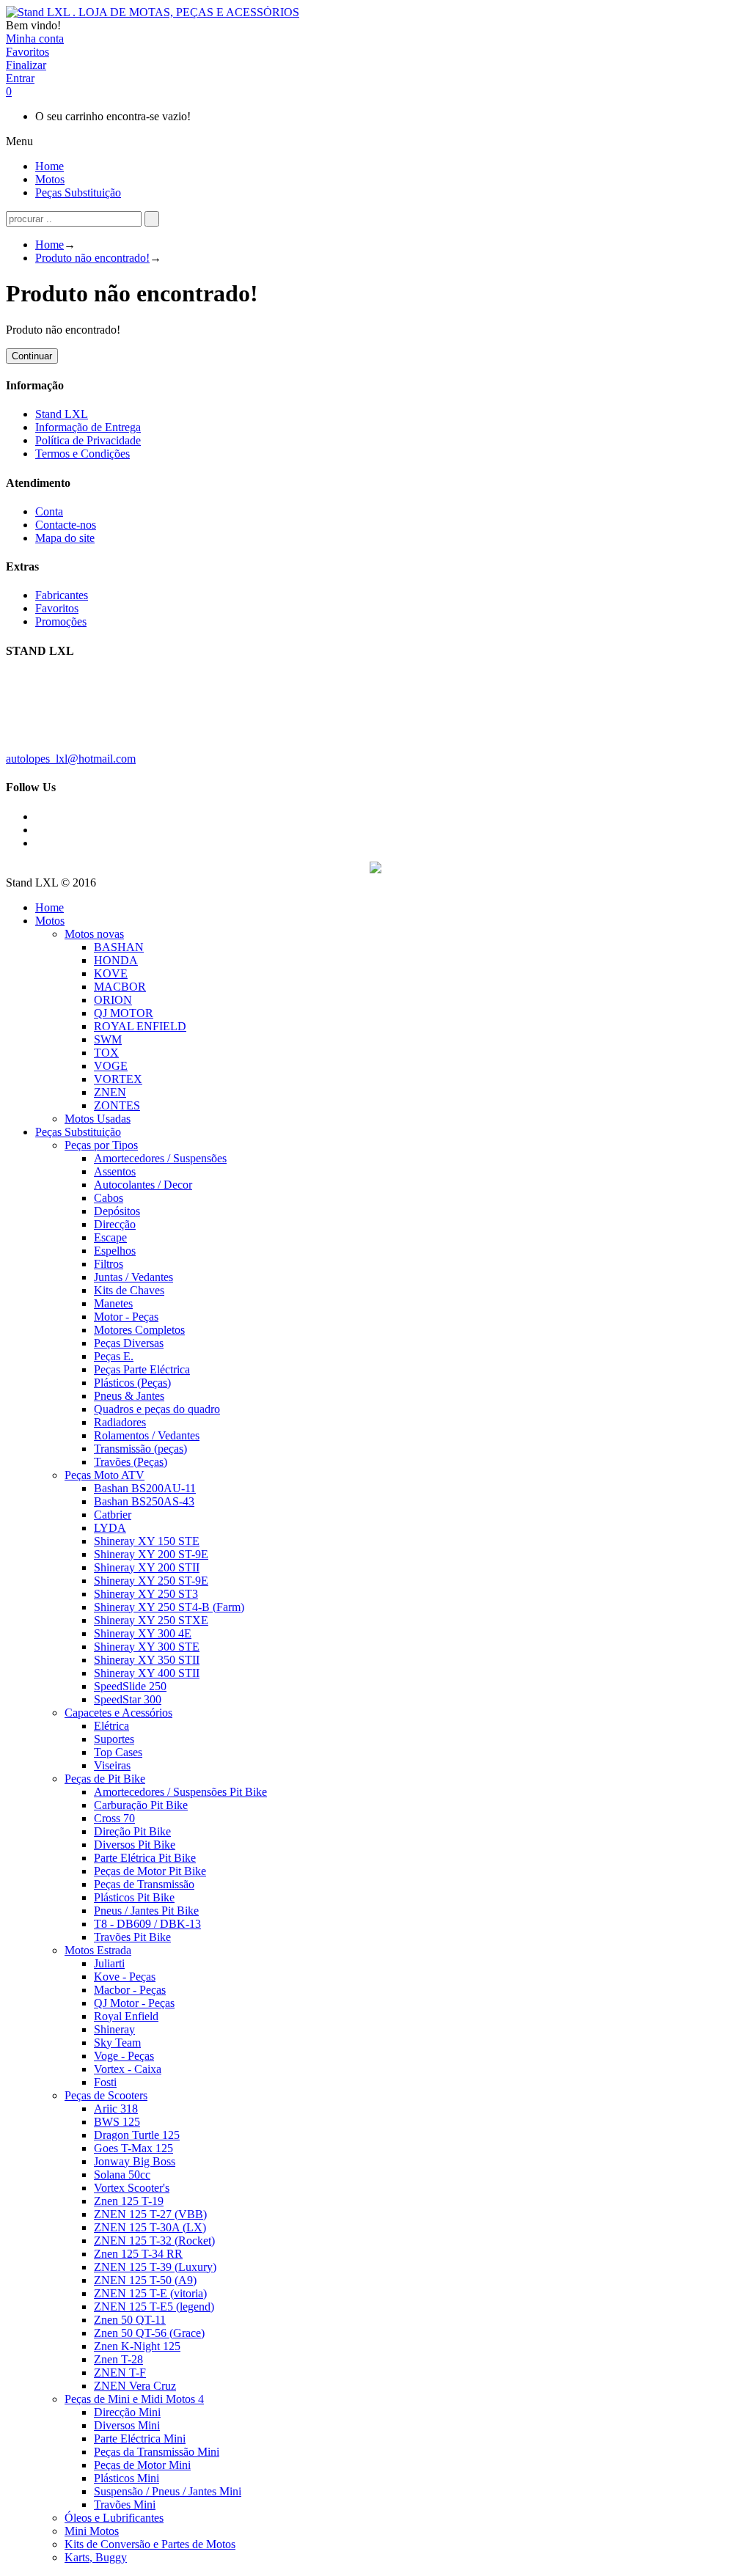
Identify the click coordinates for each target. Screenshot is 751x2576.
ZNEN (110, 1092)
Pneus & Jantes (129, 1396)
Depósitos (117, 1211)
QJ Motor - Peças (134, 2003)
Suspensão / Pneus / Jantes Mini (168, 2491)
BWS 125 (117, 2122)
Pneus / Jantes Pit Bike (146, 1911)
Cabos (109, 1198)
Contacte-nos (66, 525)
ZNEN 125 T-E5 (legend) (154, 2307)
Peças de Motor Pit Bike (150, 1871)
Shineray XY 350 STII (147, 1660)
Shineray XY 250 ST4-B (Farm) (169, 1607)
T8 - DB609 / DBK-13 (147, 1924)
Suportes (114, 1739)
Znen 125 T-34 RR (138, 2254)
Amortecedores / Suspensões (160, 1158)
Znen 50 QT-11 (130, 2320)
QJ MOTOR (124, 1013)
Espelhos (115, 1251)
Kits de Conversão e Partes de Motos (150, 2544)
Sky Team (117, 2043)
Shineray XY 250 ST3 (146, 1594)
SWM (108, 1039)
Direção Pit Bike (132, 1831)
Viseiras (112, 1765)
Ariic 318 (116, 2109)
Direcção (115, 1224)
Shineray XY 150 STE (147, 1541)
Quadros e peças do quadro (157, 1409)
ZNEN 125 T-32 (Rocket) (154, 2241)
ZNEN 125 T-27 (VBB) (150, 2214)
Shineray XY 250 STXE (151, 1620)
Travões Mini (125, 2505)
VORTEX (118, 1079)
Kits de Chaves (129, 1290)
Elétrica (111, 1726)
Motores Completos (139, 1330)
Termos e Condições (83, 454)
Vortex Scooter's (132, 2188)
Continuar (32, 356)
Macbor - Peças (130, 1990)
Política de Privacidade (88, 440)
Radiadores (120, 1422)
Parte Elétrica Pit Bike (145, 1858)
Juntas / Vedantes (133, 1277)
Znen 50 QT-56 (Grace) (149, 2333)
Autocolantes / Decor (143, 1185)
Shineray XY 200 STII (147, 1567)
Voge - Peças (124, 2056)
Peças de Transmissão (144, 1884)
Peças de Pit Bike (105, 1779)
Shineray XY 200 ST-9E (151, 1554)
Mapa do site (65, 538)
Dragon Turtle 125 (137, 2135)
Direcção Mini (127, 2412)
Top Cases (118, 1752)
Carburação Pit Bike (141, 1805)
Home (50, 245)
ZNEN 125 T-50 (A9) (145, 2280)
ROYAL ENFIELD (140, 1026)
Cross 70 (114, 1818)
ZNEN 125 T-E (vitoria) (150, 2293)
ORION (113, 1000)
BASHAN (119, 947)
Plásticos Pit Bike (134, 1897)
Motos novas (94, 934)
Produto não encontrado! (92, 258)
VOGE (111, 1066)
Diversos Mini (127, 2425)
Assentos (115, 1171)
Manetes (113, 1303)
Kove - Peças (125, 1977)
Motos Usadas (98, 1119)
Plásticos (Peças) (132, 1383)
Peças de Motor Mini (142, 2465)
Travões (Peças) (131, 1462)
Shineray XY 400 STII (147, 1673)
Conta (49, 511)
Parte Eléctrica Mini (140, 2439)
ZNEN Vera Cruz (135, 2386)
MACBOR (120, 987)
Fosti (105, 2082)
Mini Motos (92, 2531)
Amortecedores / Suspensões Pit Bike (180, 1792)
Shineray (114, 2029)
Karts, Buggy (96, 2557)
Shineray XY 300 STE (147, 1647)
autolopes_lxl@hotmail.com (71, 759)
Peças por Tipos (101, 1145)
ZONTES (117, 1105)
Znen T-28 (118, 2359)
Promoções (61, 621)
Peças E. (114, 1356)
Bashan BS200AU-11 (145, 1488)
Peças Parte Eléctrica (142, 1369)
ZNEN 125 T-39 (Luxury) (155, 2267)
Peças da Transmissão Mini (157, 2452)
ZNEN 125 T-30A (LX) (150, 2227)
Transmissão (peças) (140, 1449)
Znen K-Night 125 (137, 2346)
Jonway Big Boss (135, 2161)
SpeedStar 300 (128, 1699)
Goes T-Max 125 (133, 2148)
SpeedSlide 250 (130, 1686)
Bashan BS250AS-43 (144, 1501)
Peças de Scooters (106, 2095)
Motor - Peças (126, 1317)
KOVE (111, 973)
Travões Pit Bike (132, 1937)
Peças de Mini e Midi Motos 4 (134, 2399)
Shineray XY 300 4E (143, 1633)
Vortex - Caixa (128, 2069)
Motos (50, 921)
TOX (106, 1053)
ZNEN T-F (120, 2373)
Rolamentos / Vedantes (147, 1435)
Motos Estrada (98, 1950)
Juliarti (109, 1963)
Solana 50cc (122, 2175)
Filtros (109, 1264)
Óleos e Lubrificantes (114, 2518)
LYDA (110, 1528)
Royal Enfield (126, 2016)
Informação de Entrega (88, 427)
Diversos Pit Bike (135, 1845)
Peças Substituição (78, 1132)
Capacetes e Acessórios (118, 1713)
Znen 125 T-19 (129, 2201)
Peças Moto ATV (105, 1475)
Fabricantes (62, 595)
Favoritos (57, 608)
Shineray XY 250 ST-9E (151, 1581)
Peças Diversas (129, 1343)
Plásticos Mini (127, 2478)
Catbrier (113, 1515)
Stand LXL (62, 414)
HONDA (116, 960)
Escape (110, 1237)
